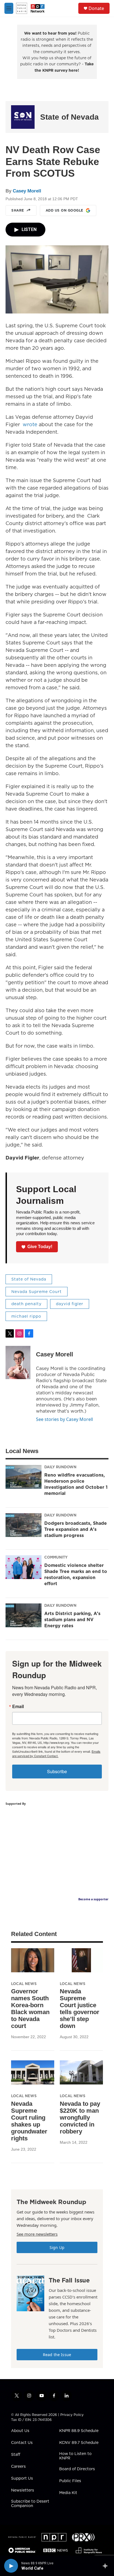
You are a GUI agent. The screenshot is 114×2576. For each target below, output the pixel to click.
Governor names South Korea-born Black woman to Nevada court (30, 2009)
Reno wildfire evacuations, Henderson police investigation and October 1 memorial (76, 1484)
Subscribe (57, 1771)
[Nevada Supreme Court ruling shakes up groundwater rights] (33, 2072)
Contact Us (22, 2443)
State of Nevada (69, 117)
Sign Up (57, 2247)
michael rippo (26, 1316)
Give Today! (40, 1247)
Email (18, 1706)
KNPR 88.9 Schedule (79, 2431)
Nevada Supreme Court (37, 1292)
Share (18, 210)
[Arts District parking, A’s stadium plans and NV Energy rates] (24, 1615)
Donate (96, 8)
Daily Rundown (60, 1467)
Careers (18, 2467)
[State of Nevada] (23, 117)
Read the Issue (57, 2355)
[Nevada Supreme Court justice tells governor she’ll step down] (81, 1960)
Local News (24, 1984)
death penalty (26, 1304)
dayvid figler (70, 1304)
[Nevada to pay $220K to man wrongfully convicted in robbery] (81, 2072)
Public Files (70, 2481)
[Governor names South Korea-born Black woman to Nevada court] (33, 1960)
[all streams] (107, 2566)
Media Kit (68, 2493)
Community (56, 1557)
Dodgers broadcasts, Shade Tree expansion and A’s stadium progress (76, 1529)
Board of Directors (77, 2469)
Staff (16, 2455)
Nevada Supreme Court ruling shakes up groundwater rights (29, 2121)
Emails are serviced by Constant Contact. (56, 1754)
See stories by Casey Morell (64, 1419)
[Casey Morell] (18, 1362)
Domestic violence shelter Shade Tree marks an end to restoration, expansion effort (76, 1574)
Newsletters (23, 2490)
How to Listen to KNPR (75, 2456)
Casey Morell (27, 191)
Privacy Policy (72, 2415)
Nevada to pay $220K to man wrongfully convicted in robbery (80, 2118)
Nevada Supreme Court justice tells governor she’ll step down (80, 2009)
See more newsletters (37, 2234)
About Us (20, 2431)
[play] (11, 2566)
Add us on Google (64, 210)
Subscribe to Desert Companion (30, 2504)
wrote (30, 424)
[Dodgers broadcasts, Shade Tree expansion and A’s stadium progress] (24, 1525)
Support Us (22, 2479)
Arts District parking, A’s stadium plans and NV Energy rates (72, 1619)
